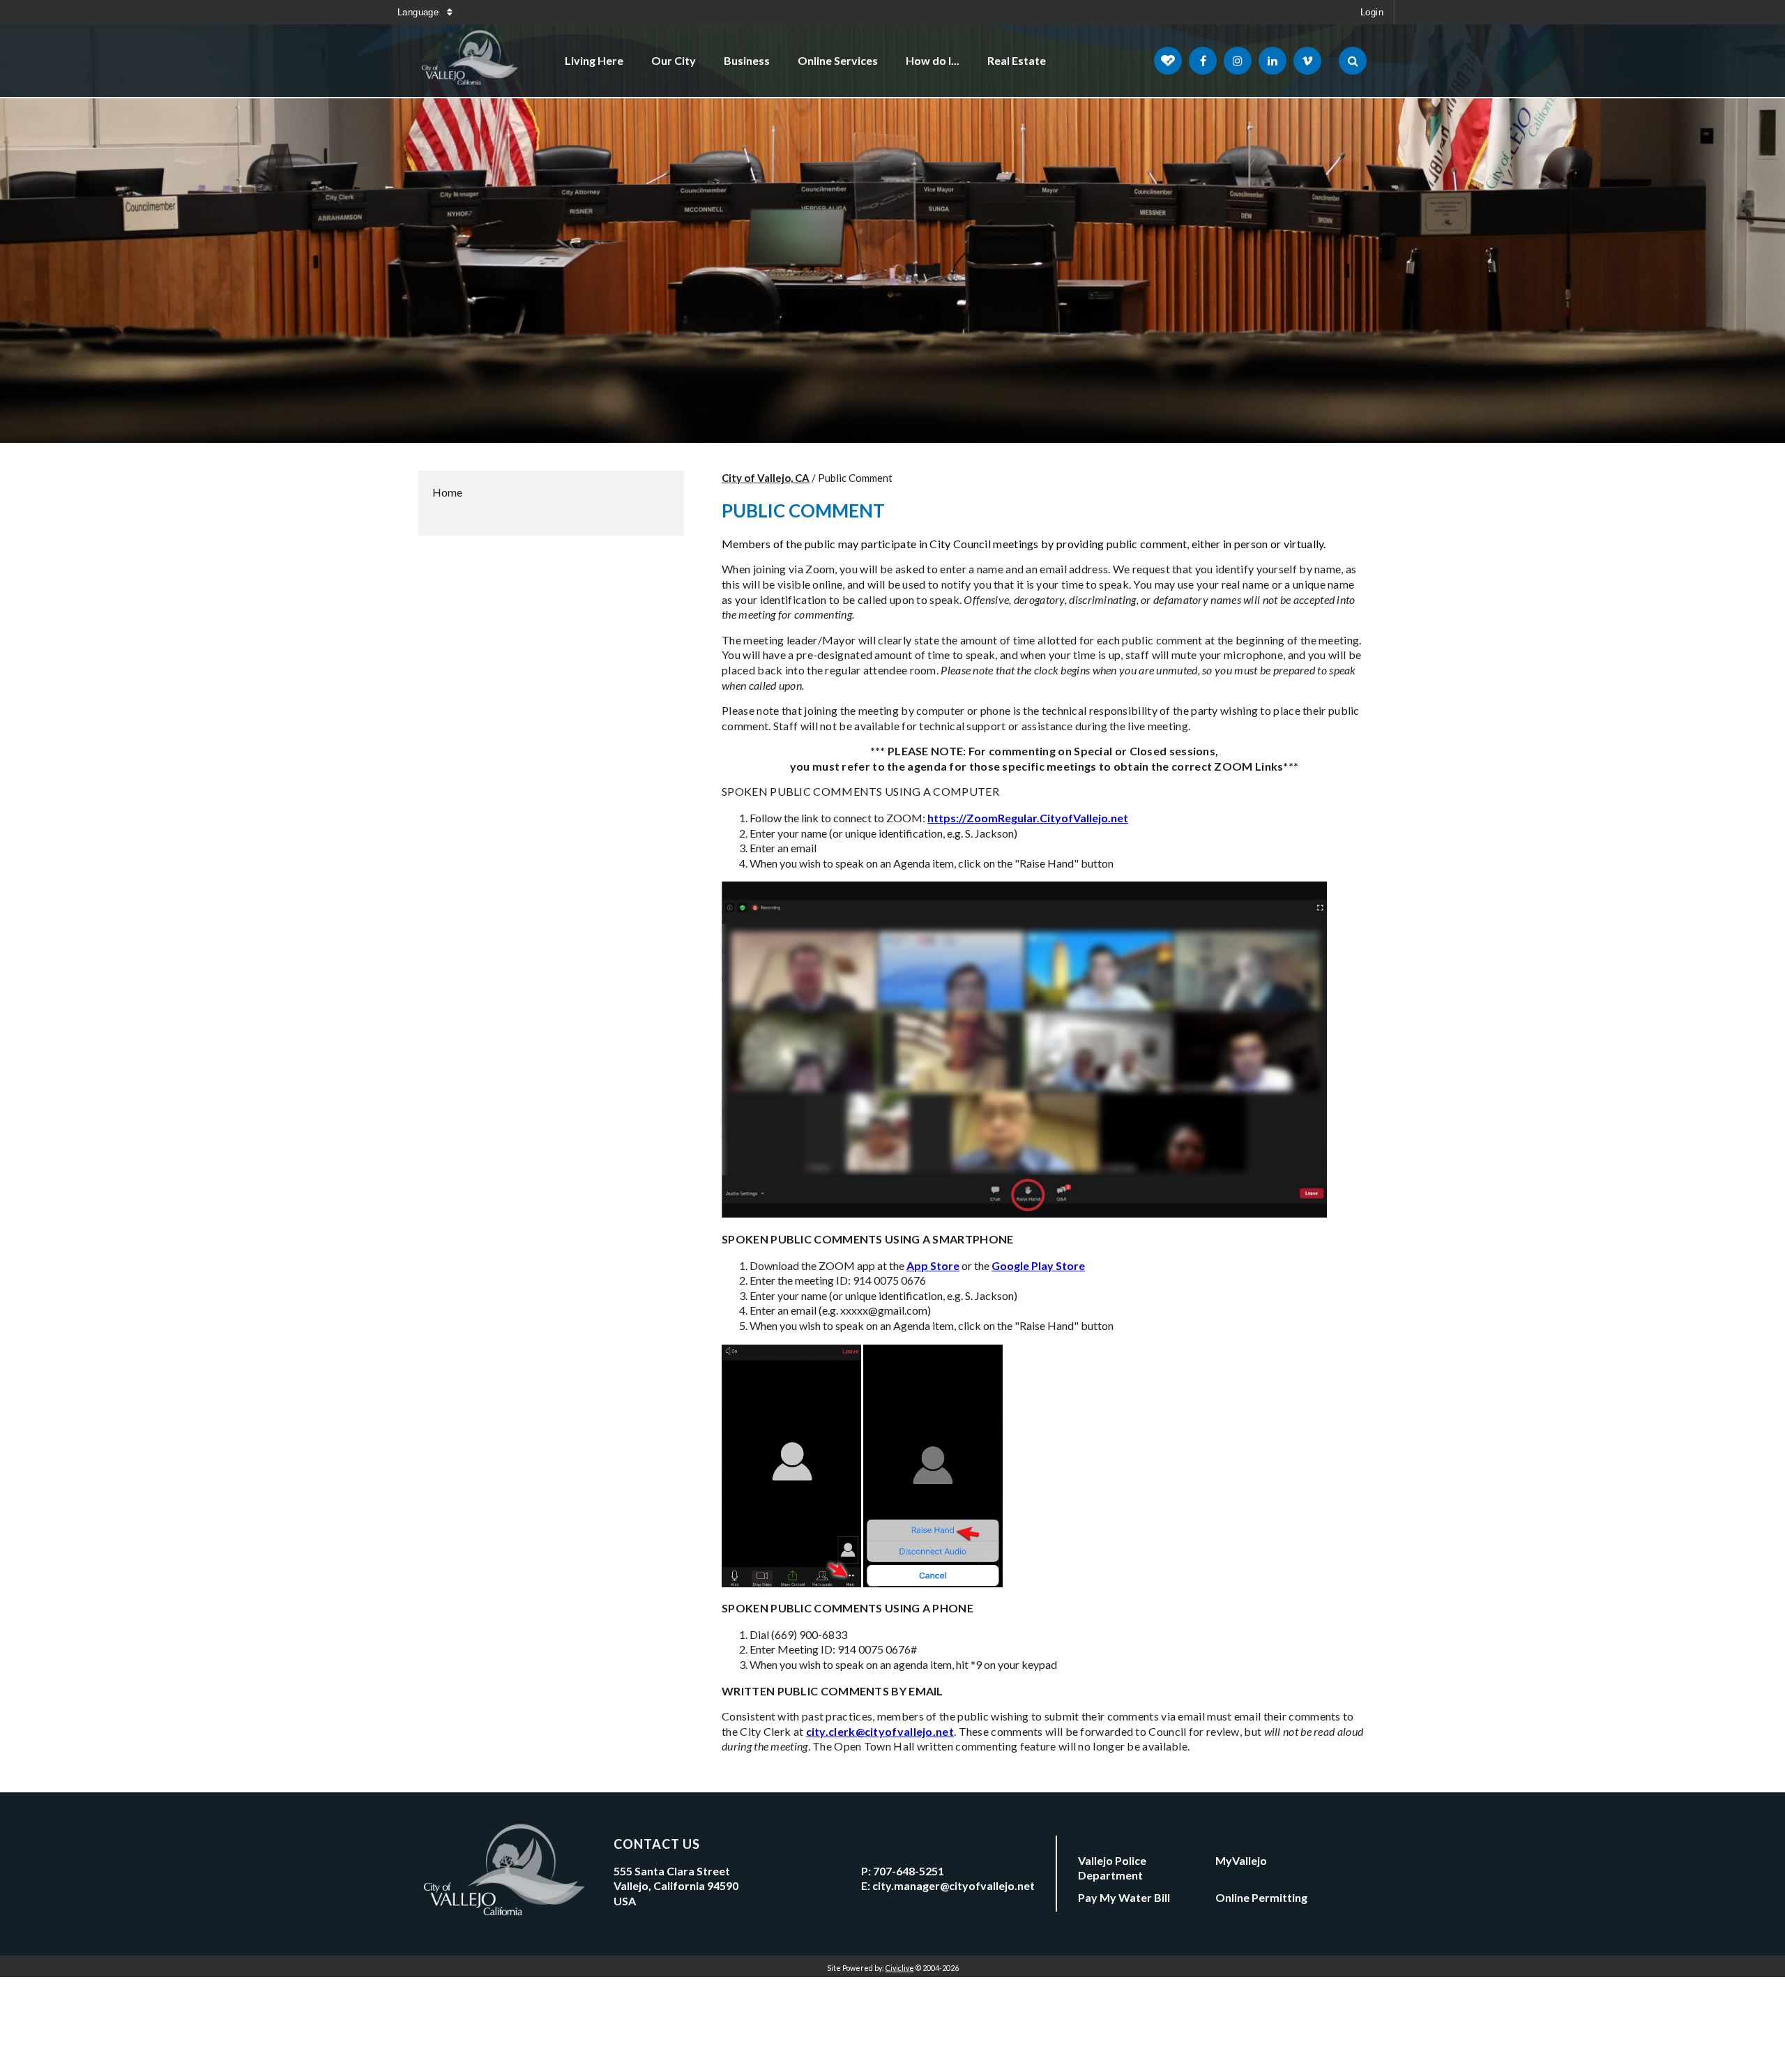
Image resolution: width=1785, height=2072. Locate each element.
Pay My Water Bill (1124, 1897)
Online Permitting (1261, 1897)
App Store (933, 1265)
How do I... (933, 60)
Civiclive (900, 1968)
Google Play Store (1038, 1265)
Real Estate (1017, 60)
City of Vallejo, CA (766, 478)
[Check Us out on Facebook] (1203, 61)
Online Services (838, 60)
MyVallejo (1241, 1860)
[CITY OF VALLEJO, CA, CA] (471, 61)
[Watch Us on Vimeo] (1307, 61)
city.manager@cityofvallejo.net (954, 1885)
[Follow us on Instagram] (1238, 61)
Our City (674, 60)
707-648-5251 (909, 1871)
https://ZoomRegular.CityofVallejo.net (1028, 818)
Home (447, 492)
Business (747, 60)
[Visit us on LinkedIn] (1273, 61)
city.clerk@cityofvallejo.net (880, 1731)
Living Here (594, 60)
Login (1372, 12)
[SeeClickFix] (1168, 61)
